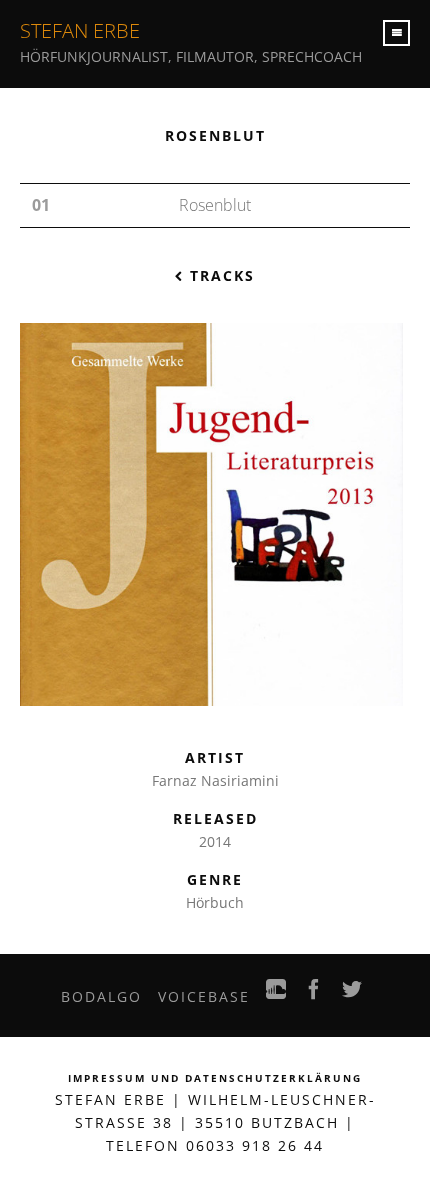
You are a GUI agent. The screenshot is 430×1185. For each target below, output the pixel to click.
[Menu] (396, 33)
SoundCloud (277, 995)
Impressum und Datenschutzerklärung (215, 1078)
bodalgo (101, 996)
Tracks (219, 275)
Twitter (353, 995)
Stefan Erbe (80, 30)
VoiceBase (204, 996)
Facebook (315, 995)
